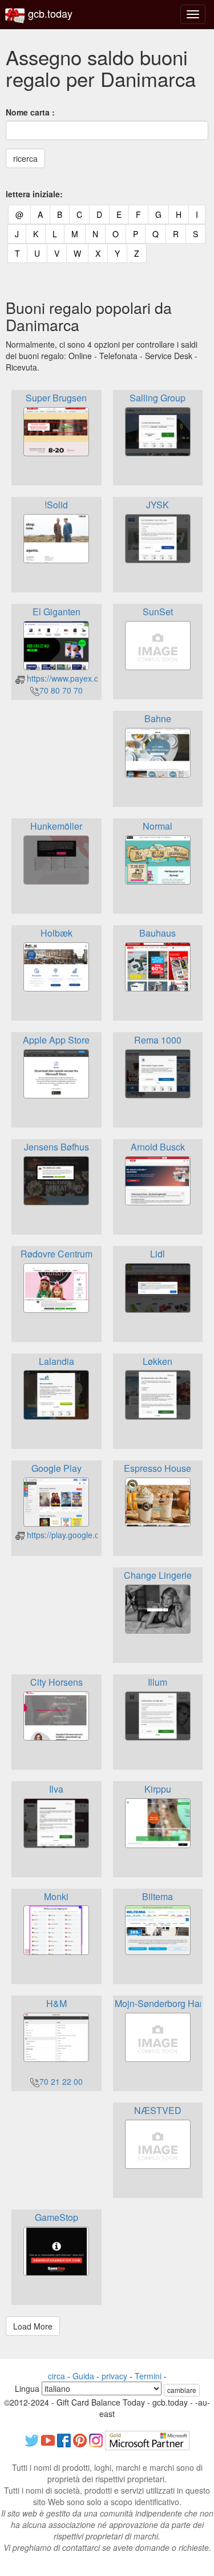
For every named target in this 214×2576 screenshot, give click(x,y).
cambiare (182, 2390)
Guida (83, 2376)
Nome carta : (30, 112)
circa (56, 2376)
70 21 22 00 (61, 2081)
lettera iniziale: (34, 194)
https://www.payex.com (67, 678)
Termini (148, 2376)
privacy (114, 2376)
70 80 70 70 (61, 690)
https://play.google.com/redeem (82, 1535)
